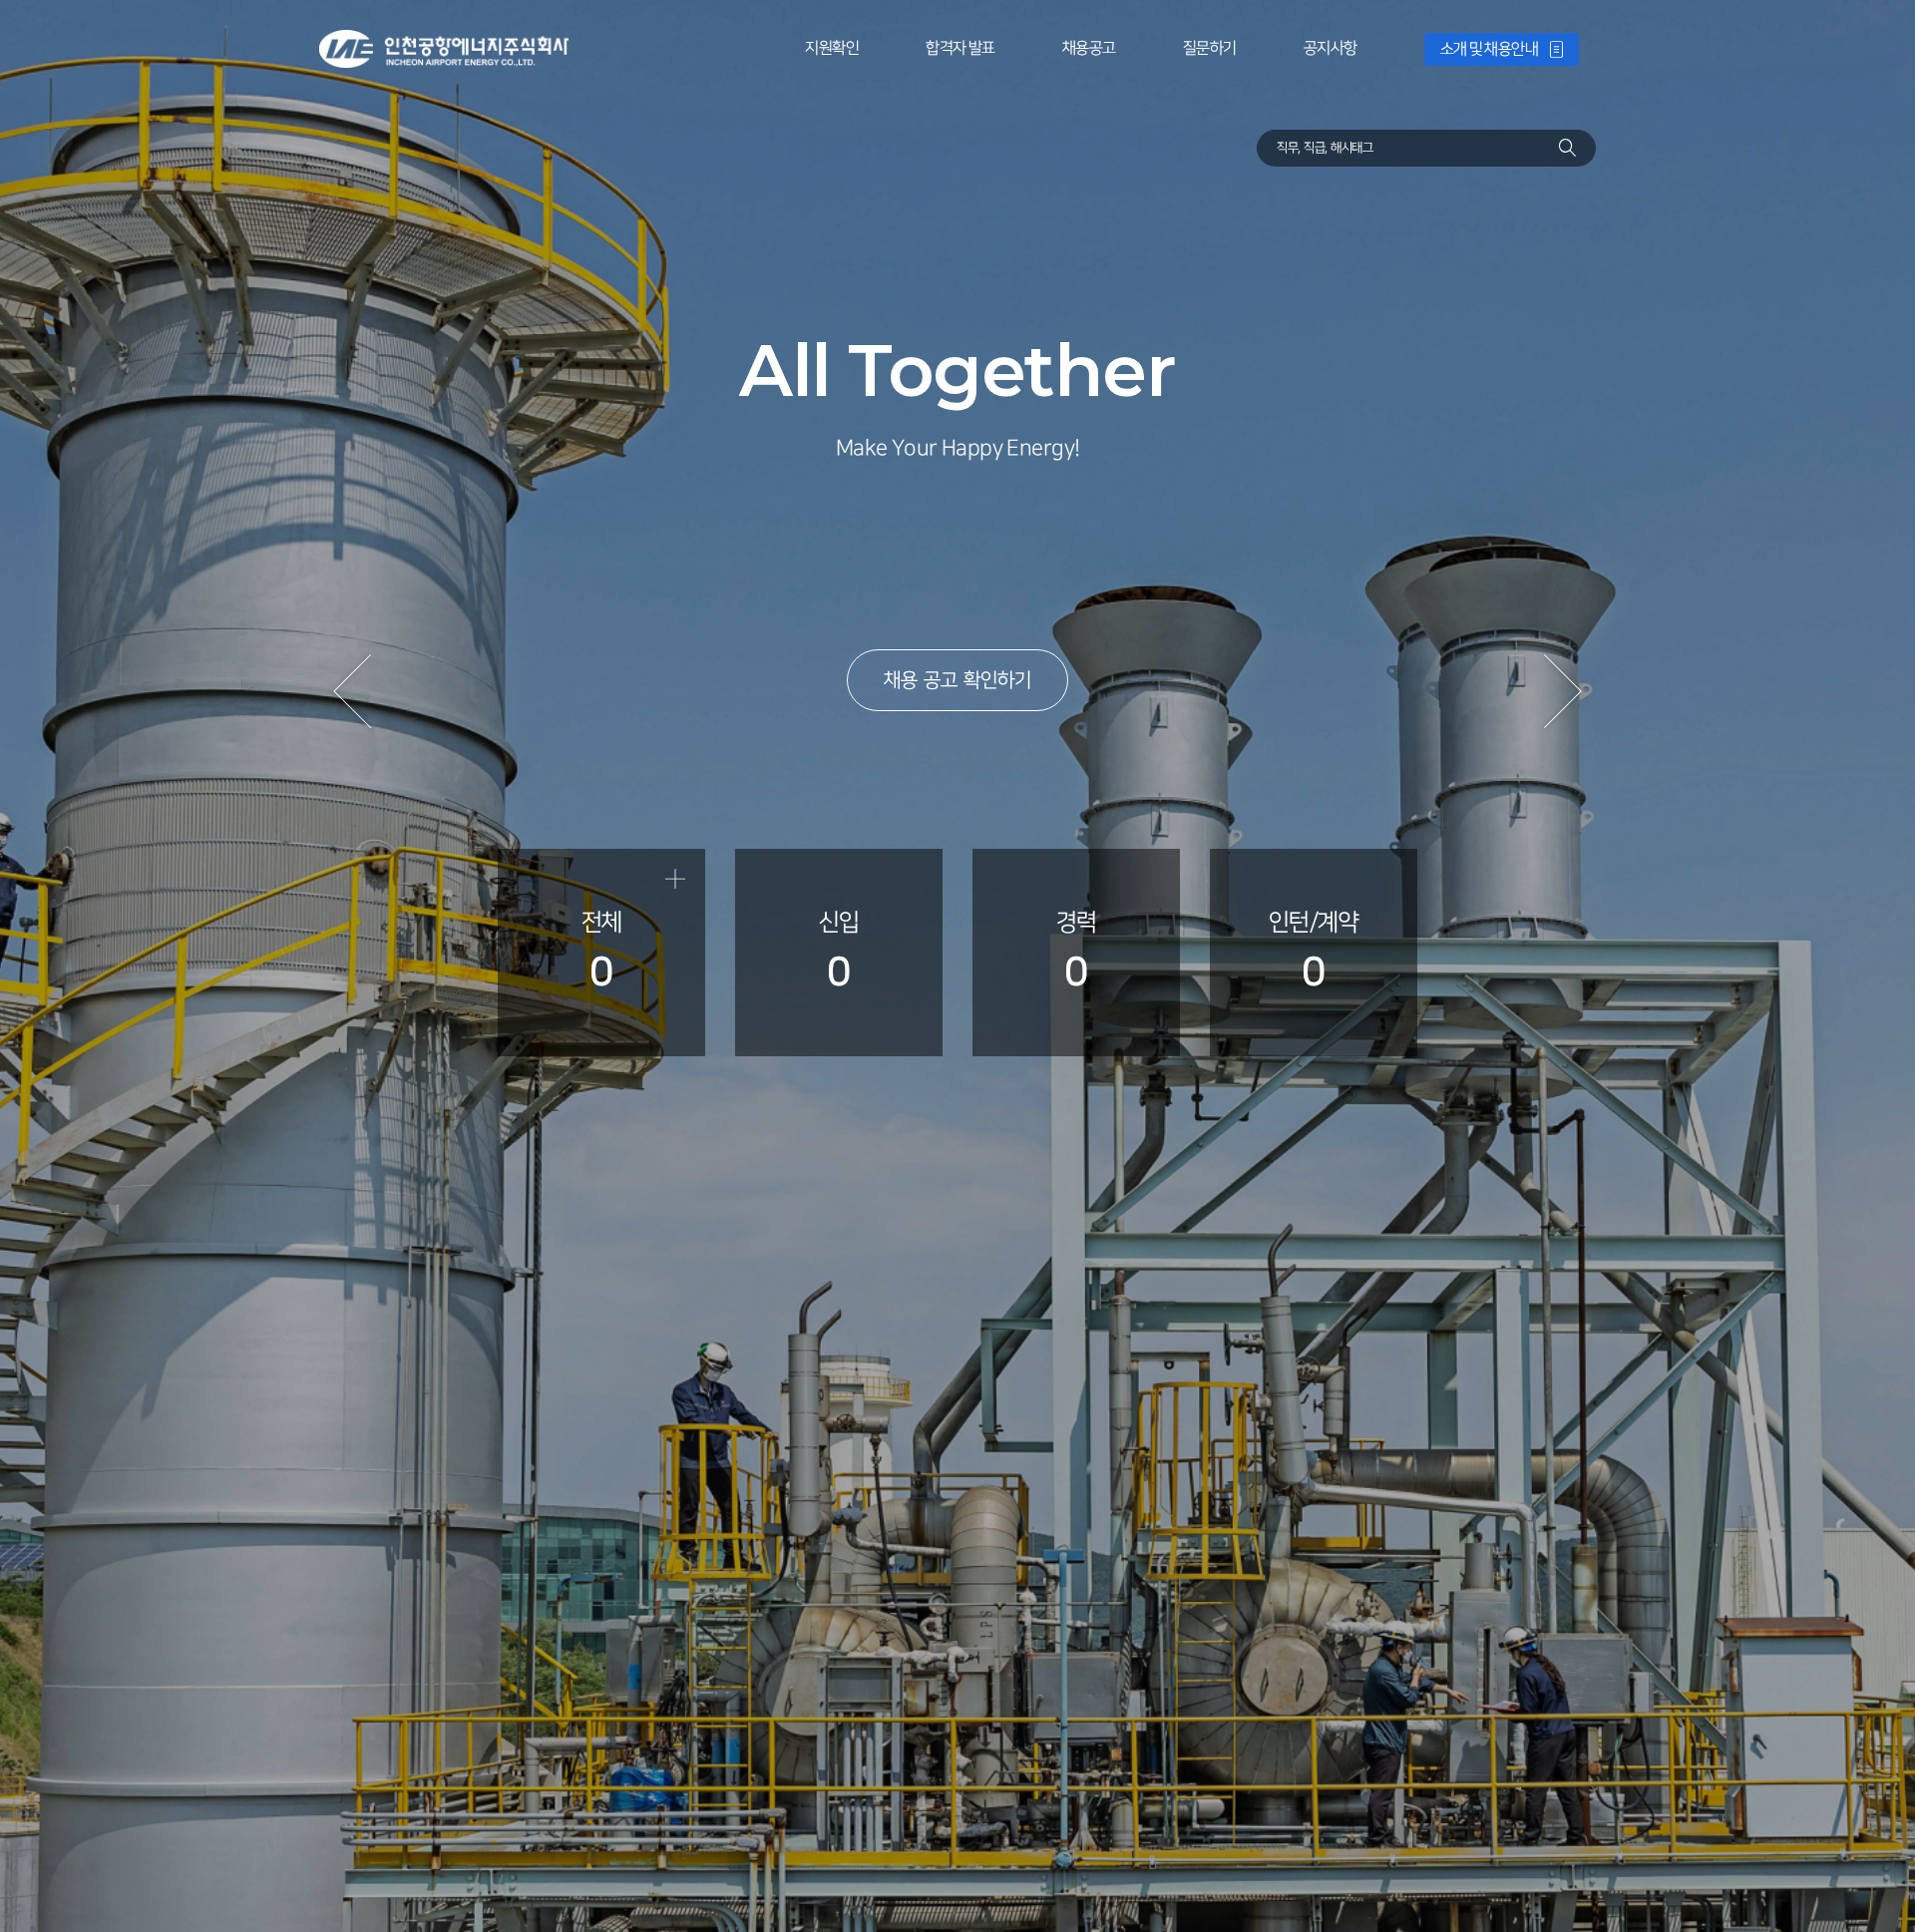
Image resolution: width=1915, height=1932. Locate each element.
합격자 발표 (960, 48)
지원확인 (832, 48)
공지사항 (1331, 48)
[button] (351, 691)
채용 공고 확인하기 (957, 680)
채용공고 (1089, 48)
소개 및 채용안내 (1490, 49)
